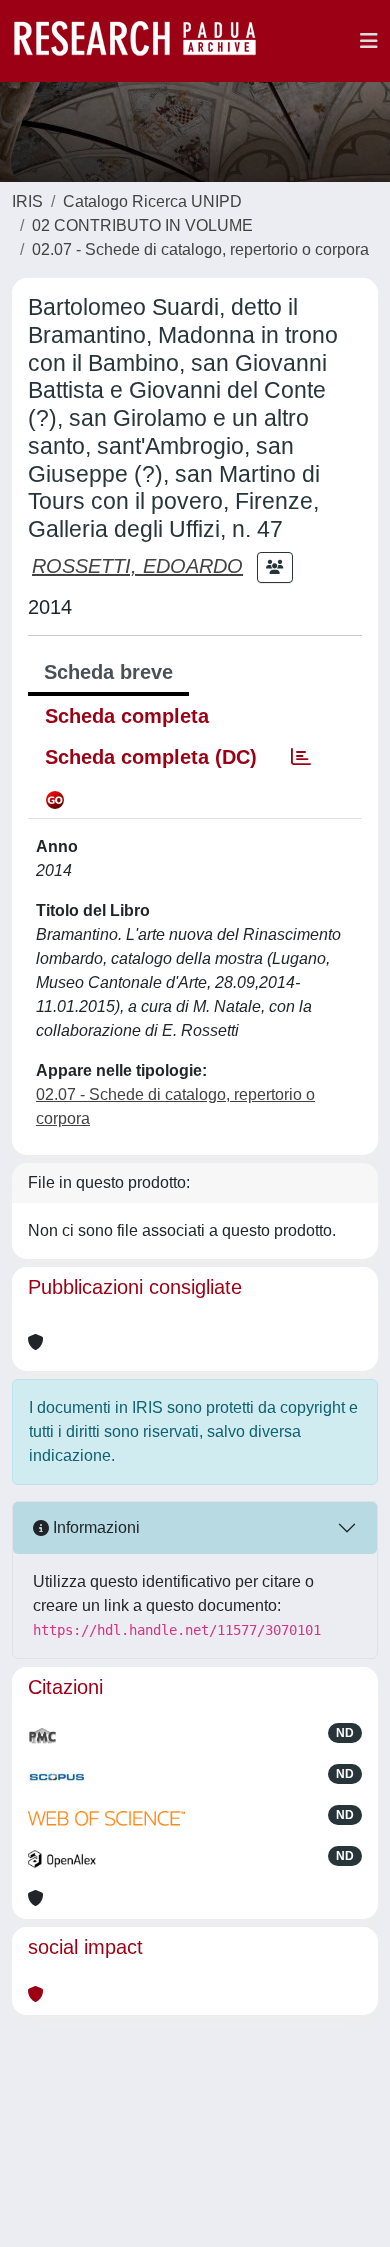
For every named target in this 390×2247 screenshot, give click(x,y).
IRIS (27, 201)
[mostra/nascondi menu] (369, 41)
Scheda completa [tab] (127, 716)
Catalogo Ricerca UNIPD (152, 201)
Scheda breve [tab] (108, 672)
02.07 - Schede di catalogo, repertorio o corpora (200, 249)
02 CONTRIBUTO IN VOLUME (142, 225)
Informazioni (94, 1527)
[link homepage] (145, 41)
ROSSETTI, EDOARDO (137, 566)
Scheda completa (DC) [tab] (151, 757)
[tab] (301, 757)
